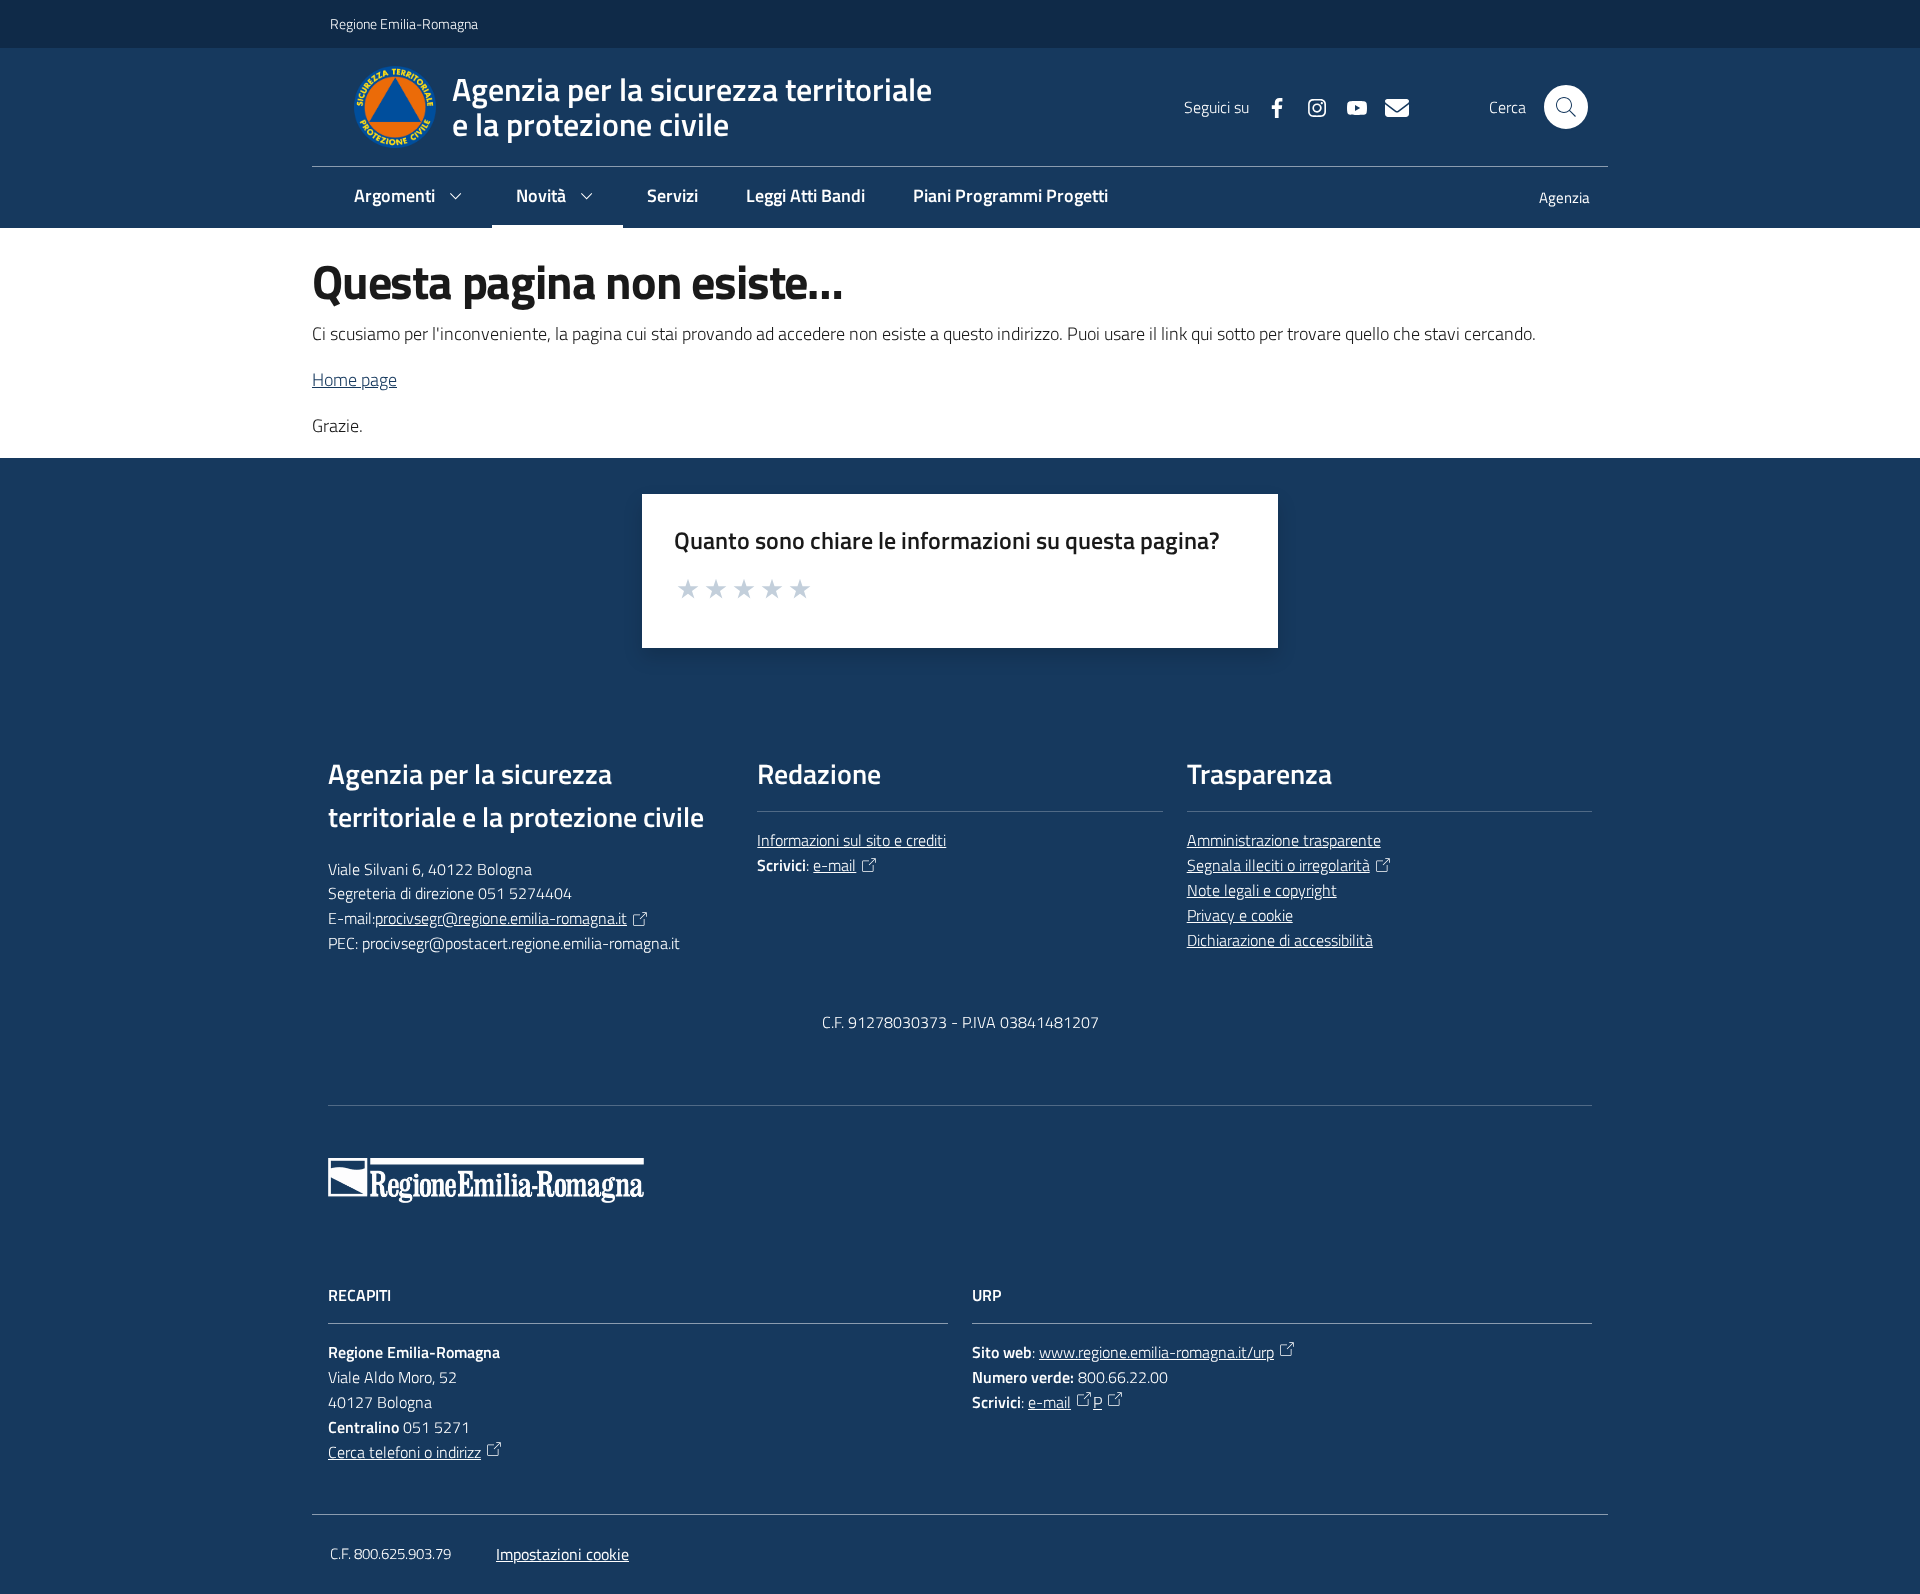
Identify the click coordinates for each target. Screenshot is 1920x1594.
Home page (354, 379)
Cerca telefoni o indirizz (404, 1452)
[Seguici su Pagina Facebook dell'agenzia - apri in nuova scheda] (1269, 106)
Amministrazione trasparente (1284, 840)
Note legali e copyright (1262, 890)
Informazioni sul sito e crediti (851, 840)
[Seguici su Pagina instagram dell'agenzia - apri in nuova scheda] (1309, 106)
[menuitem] (1552, 199)
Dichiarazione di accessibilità (1280, 940)
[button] (1566, 107)
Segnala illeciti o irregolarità (1278, 865)
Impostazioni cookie (562, 1554)
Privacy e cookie (1240, 915)
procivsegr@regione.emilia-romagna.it (501, 918)
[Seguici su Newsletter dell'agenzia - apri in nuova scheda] (1389, 106)
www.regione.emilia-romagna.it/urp (1156, 1352)
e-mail (834, 865)
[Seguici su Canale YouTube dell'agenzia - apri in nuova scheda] (1349, 106)
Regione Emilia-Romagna (404, 23)
